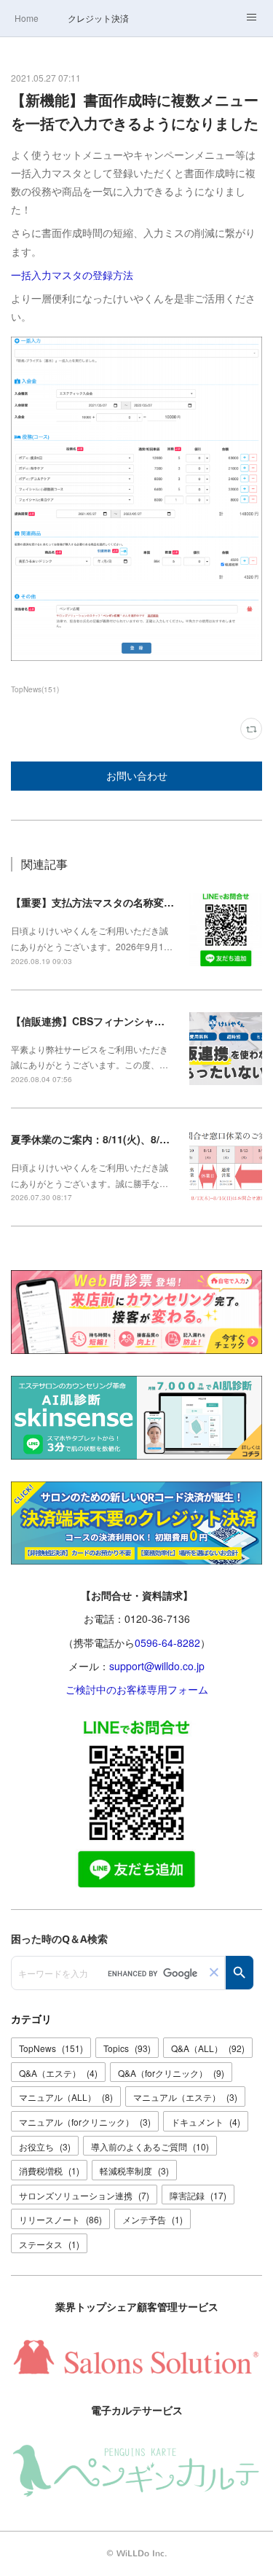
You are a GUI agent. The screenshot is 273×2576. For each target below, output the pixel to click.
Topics (127, 2048)
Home (27, 18)
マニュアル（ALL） (66, 2097)
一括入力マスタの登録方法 (72, 275)
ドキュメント (206, 2122)
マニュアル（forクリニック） (85, 2122)
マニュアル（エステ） (185, 2097)
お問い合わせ (137, 776)
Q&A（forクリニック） (171, 2073)
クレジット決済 (98, 18)
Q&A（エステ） (58, 2073)
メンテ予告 (153, 2219)
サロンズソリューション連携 (84, 2195)
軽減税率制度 (134, 2170)
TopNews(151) (35, 689)
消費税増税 (49, 2170)
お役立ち (45, 2146)
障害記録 (198, 2195)
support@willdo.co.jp (157, 1666)
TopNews (51, 2048)
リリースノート (60, 2219)
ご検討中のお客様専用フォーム (137, 1689)
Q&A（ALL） (208, 2048)
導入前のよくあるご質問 (150, 2146)
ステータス (49, 2244)
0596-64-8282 (167, 1643)
